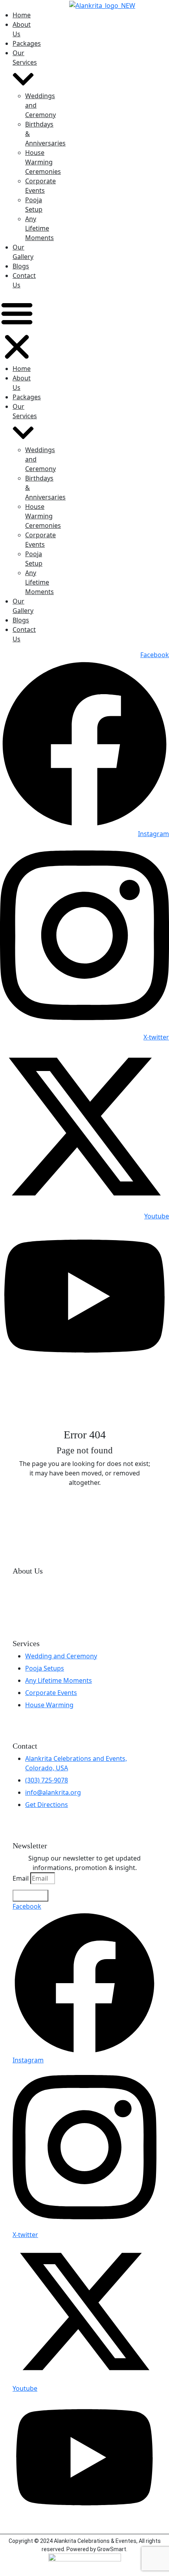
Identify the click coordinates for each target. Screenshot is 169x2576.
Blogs (21, 266)
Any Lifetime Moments (39, 228)
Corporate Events (40, 186)
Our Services (25, 58)
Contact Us (24, 280)
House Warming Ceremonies (43, 162)
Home (22, 15)
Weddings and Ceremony (40, 105)
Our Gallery (23, 252)
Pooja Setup (34, 205)
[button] (17, 330)
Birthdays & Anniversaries (45, 134)
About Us (22, 29)
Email (21, 1878)
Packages (27, 43)
